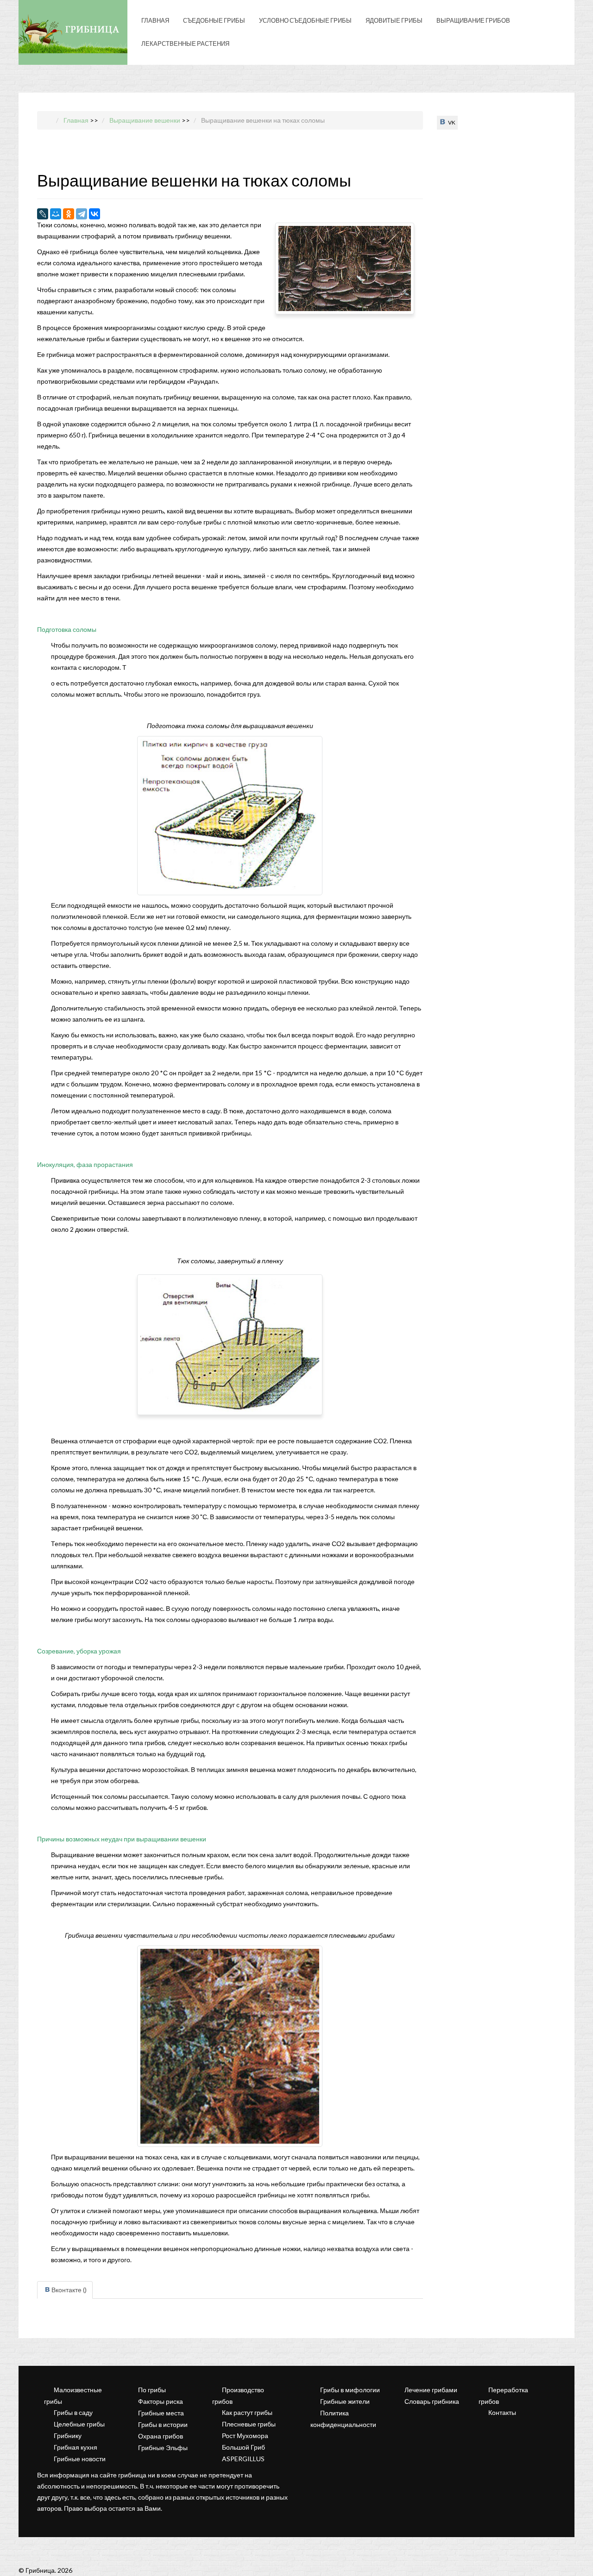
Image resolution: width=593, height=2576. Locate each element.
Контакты (502, 2412)
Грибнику (68, 2436)
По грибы (152, 2390)
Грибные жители (345, 2401)
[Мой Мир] (56, 214)
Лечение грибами (431, 2390)
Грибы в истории (163, 2424)
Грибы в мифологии (350, 2390)
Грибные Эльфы (163, 2448)
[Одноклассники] (69, 214)
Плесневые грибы (249, 2424)
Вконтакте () (69, 2290)
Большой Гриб (243, 2447)
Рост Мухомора (245, 2436)
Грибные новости (80, 2459)
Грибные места (161, 2413)
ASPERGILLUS (243, 2459)
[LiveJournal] (43, 214)
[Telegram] (82, 214)
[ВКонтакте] (95, 214)
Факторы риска (161, 2401)
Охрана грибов (161, 2436)
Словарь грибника (432, 2401)
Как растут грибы (247, 2412)
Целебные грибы (79, 2424)
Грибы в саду (73, 2412)
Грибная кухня (76, 2447)
